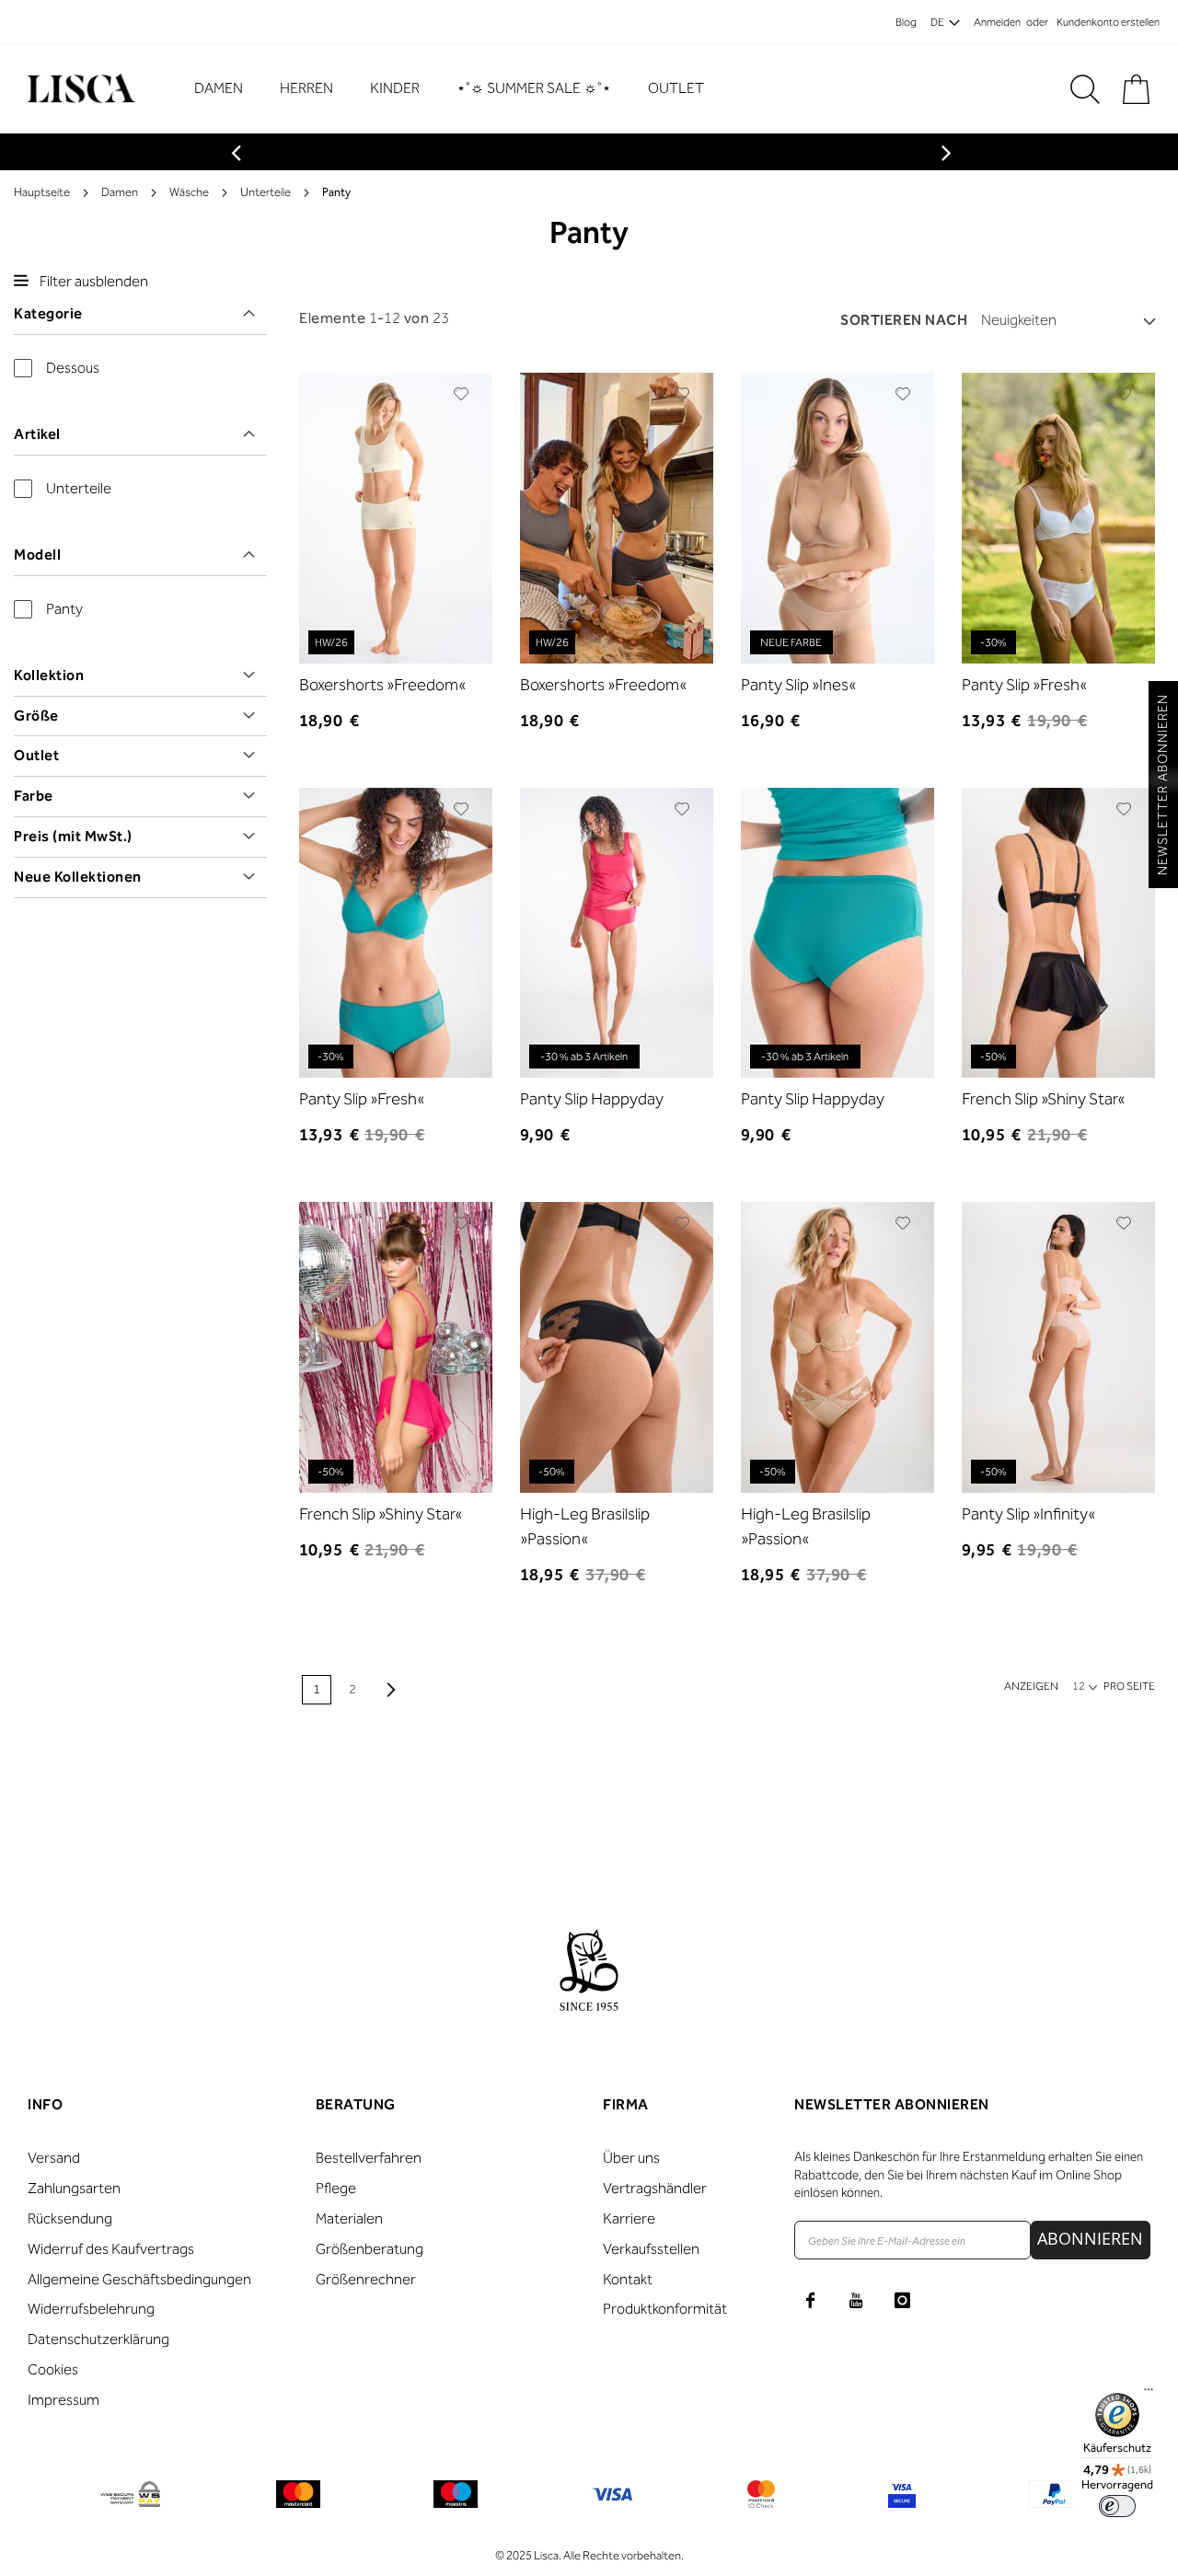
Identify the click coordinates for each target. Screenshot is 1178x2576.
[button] (462, 394)
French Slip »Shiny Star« (1043, 1099)
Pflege (336, 2188)
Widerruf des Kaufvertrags (111, 2249)
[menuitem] (228, 88)
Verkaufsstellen (651, 2249)
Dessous (73, 368)
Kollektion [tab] (49, 675)
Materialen (349, 2218)
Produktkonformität (665, 2309)
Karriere (629, 2218)
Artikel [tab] (37, 434)
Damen (120, 192)
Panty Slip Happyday (592, 1099)
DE (937, 22)
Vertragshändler (655, 2188)
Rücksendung (70, 2218)
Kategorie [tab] (48, 313)
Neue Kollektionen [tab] (78, 877)
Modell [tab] (37, 554)
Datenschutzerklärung (98, 2339)
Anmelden (997, 22)
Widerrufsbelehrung (91, 2309)
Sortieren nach (904, 320)
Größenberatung (370, 2249)
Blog (906, 22)
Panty (64, 609)
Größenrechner (366, 2279)
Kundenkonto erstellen (1108, 22)
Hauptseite (42, 192)
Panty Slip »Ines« (798, 685)
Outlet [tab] (36, 755)
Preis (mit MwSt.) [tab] (73, 836)
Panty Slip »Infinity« (1028, 1514)
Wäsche (189, 192)
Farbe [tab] (34, 796)
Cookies (53, 2369)
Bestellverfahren (369, 2158)
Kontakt (628, 2279)
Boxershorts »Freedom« (382, 685)
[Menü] (1149, 2394)
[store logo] (79, 89)
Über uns (631, 2158)
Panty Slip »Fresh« (1024, 685)
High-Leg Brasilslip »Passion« (585, 1526)
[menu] (458, 89)
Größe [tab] (36, 716)
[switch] (1117, 2506)
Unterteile (266, 192)
